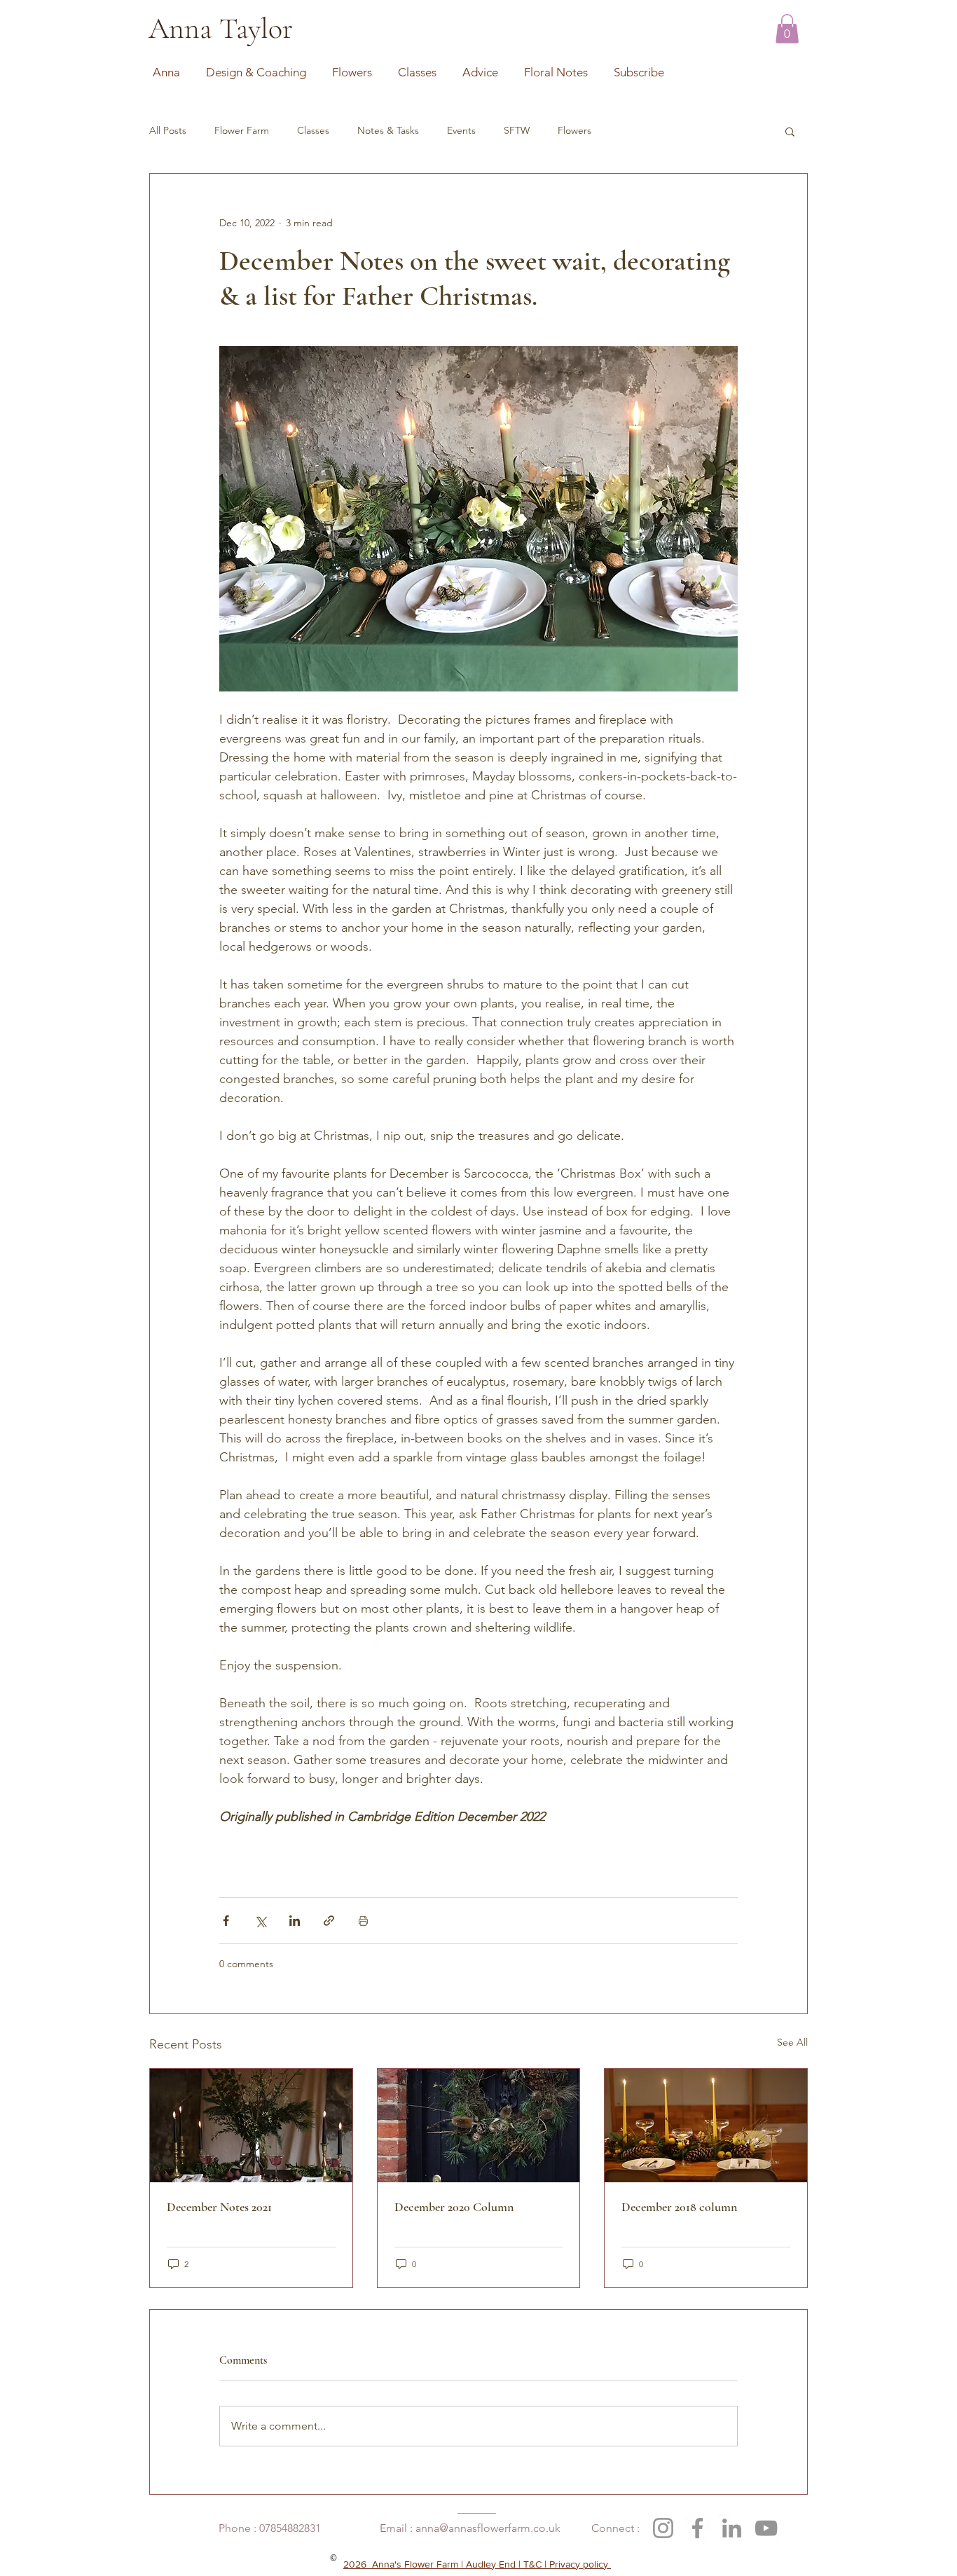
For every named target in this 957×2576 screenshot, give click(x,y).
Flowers (574, 130)
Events (461, 130)
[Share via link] (329, 1921)
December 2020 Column (454, 2207)
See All (792, 2042)
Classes (313, 130)
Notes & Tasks (388, 130)
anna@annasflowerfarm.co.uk (488, 2528)
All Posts (168, 130)
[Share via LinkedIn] (295, 1921)
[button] (787, 29)
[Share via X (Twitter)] (260, 1921)
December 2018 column (679, 2207)
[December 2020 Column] (479, 2126)
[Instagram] (663, 2528)
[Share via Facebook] (226, 1921)
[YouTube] (766, 2528)
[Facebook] (697, 2528)
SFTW (517, 130)
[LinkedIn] (732, 2528)
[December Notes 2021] (251, 2126)
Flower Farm (242, 130)
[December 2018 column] (706, 2126)
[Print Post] (363, 1921)
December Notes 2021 (219, 2207)
